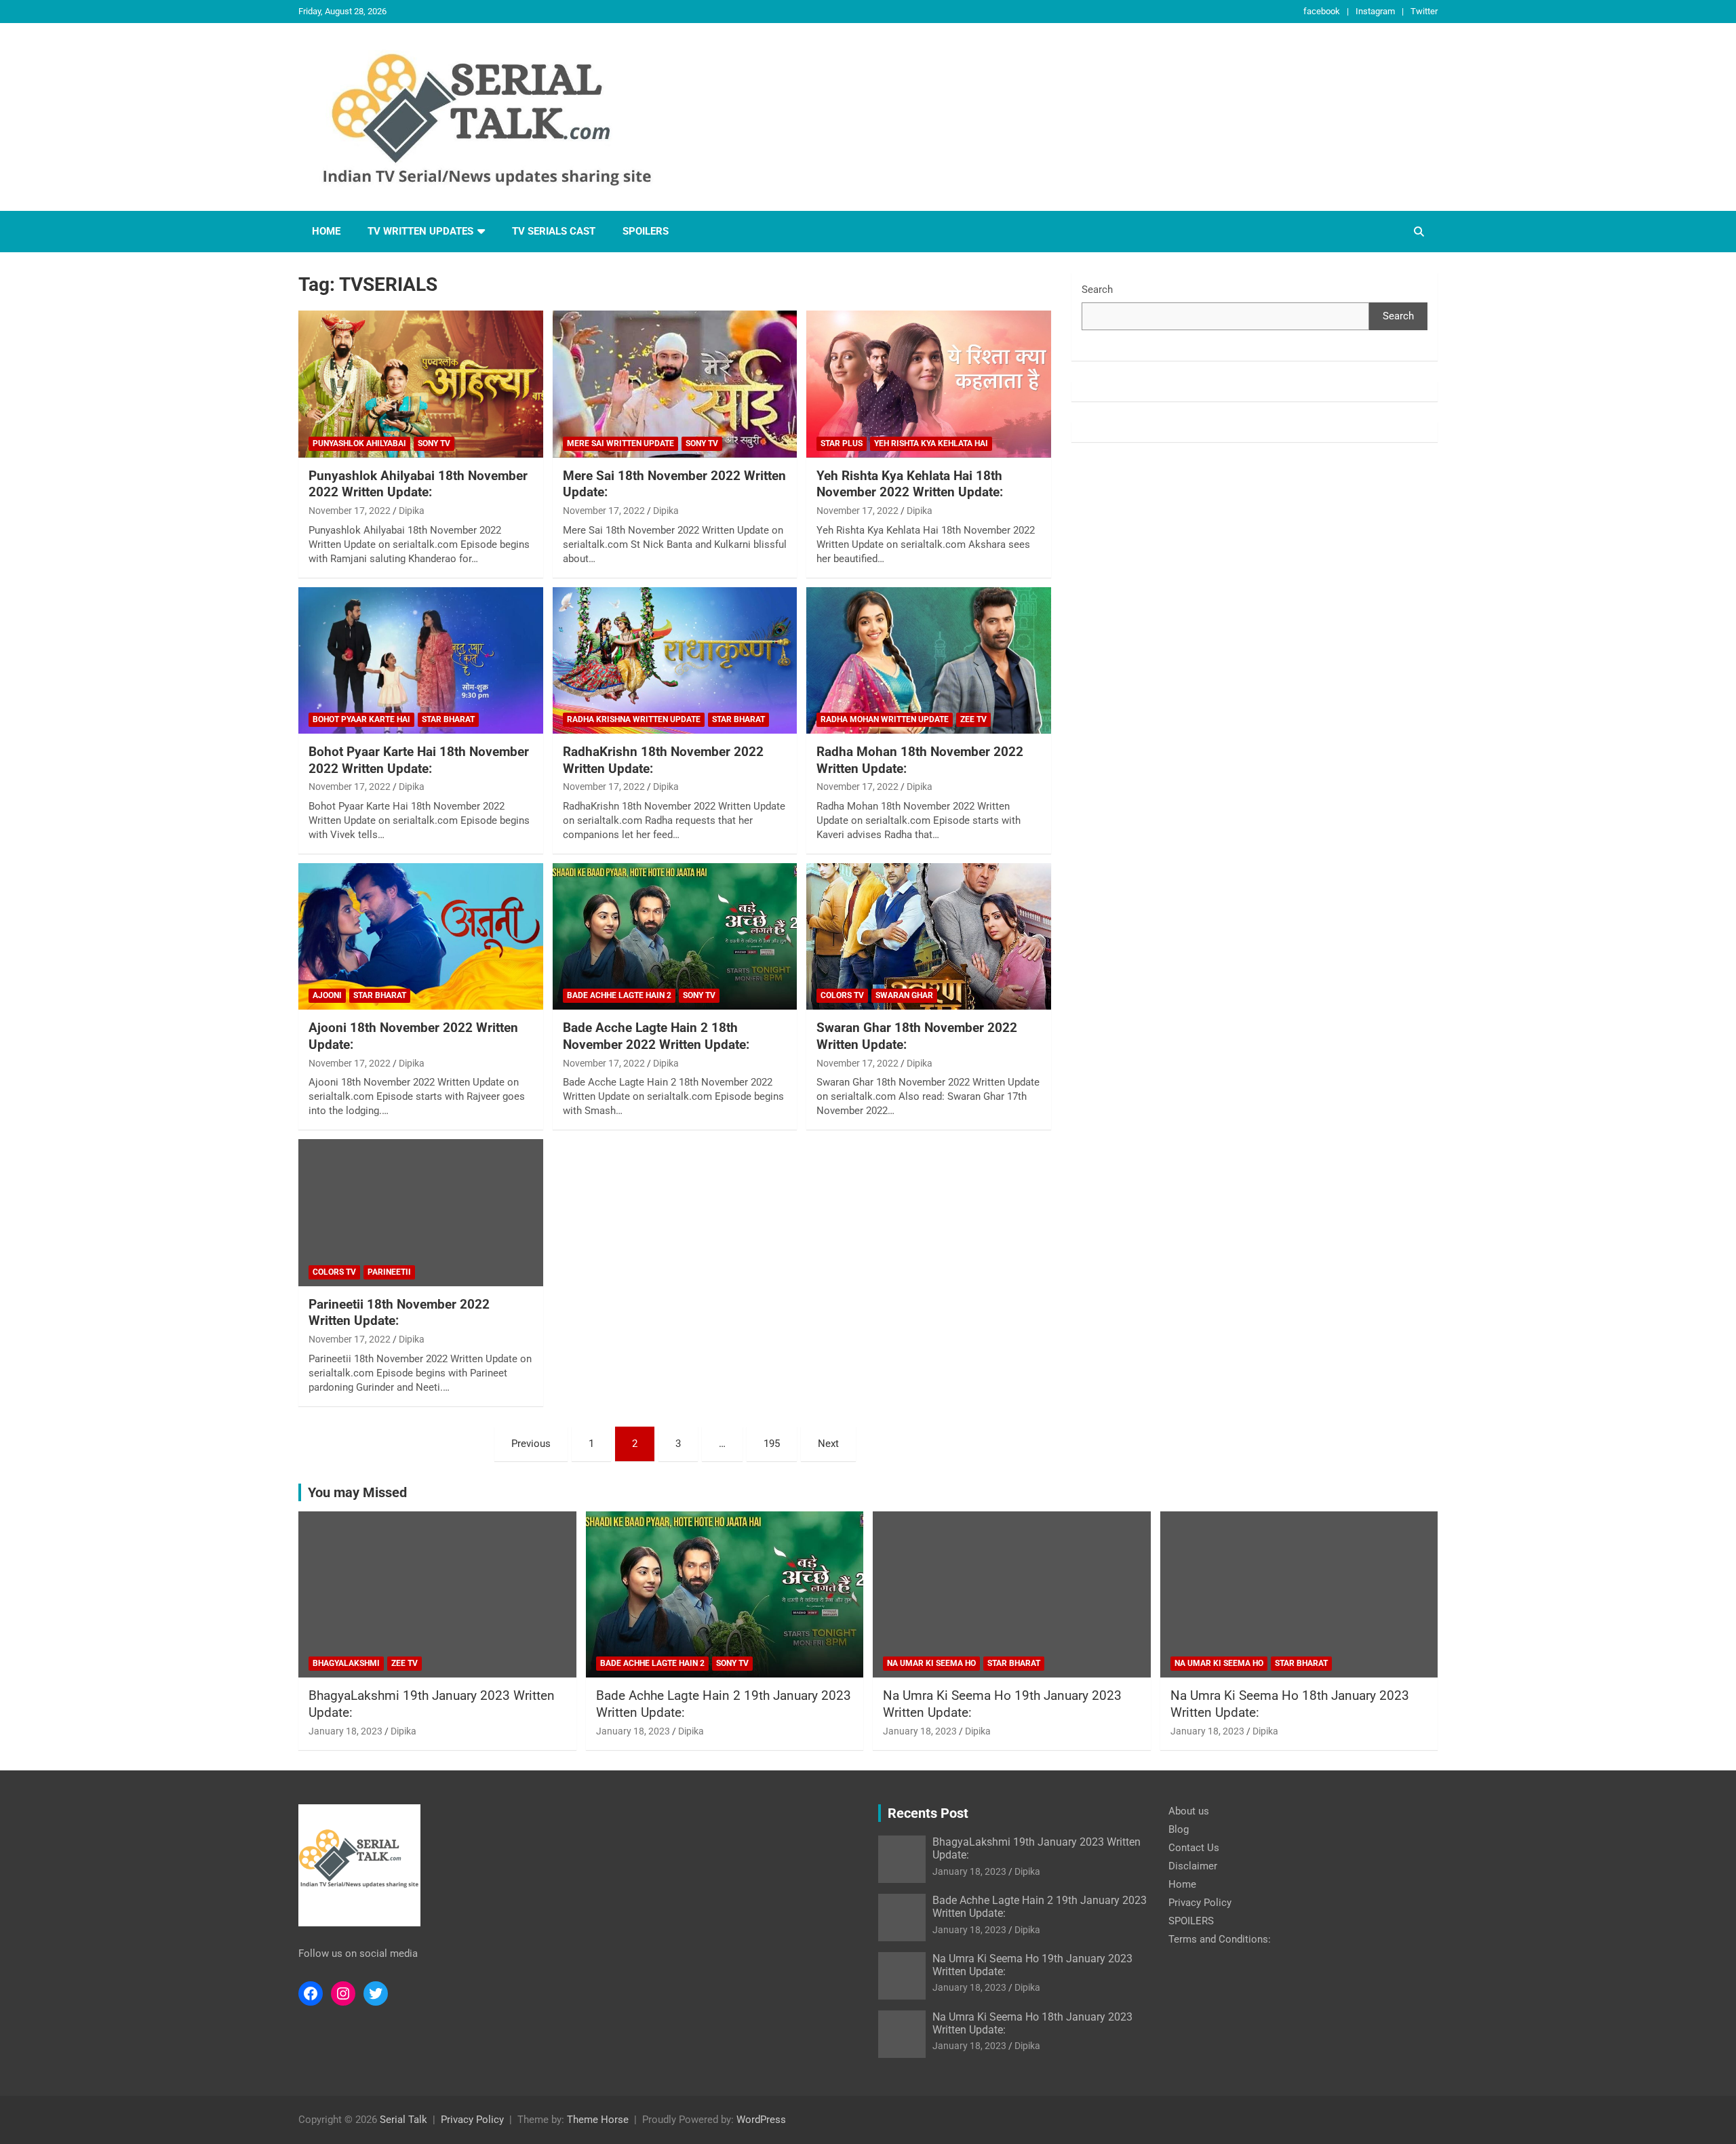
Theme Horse (598, 2120)
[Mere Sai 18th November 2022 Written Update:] (675, 384)
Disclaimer (1193, 1866)
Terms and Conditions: (1220, 1939)
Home (326, 231)
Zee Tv (973, 719)
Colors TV (842, 995)
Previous (531, 1444)
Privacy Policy (1200, 1903)
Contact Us (1194, 1848)
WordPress (761, 2120)
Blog (1179, 1829)
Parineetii (389, 1272)
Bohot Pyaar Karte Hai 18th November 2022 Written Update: (419, 760)
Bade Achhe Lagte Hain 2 (619, 995)
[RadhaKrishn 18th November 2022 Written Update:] (675, 660)
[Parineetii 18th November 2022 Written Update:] (421, 1213)
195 (772, 1444)
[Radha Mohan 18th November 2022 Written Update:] (929, 660)
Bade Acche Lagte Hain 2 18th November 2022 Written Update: (656, 1036)
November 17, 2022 (350, 511)
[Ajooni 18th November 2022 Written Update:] (421, 936)
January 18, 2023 (346, 1731)
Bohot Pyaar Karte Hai (361, 719)
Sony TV (434, 443)
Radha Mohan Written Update (885, 719)
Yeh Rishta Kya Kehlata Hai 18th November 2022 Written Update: (910, 484)
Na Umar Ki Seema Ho (931, 1663)
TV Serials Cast (554, 231)
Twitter (1424, 11)
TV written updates (420, 231)
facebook (1322, 11)
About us (1189, 1811)
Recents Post (928, 1813)
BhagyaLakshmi (346, 1663)
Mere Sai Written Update (620, 443)
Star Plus (842, 443)
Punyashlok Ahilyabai (359, 443)
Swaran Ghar (904, 995)
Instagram (1375, 11)
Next (828, 1444)
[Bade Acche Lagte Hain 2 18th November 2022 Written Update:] (675, 936)
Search (1097, 290)
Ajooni (327, 995)
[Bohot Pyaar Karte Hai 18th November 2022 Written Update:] (421, 660)
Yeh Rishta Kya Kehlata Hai (931, 443)
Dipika (412, 511)
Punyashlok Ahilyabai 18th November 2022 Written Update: (418, 484)
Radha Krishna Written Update (634, 719)
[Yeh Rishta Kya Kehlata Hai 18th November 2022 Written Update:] (929, 384)
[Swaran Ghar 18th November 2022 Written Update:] (929, 936)
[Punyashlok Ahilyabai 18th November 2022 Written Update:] (421, 384)
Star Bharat (448, 719)
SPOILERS (646, 231)
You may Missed (357, 1492)
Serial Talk (403, 2120)
